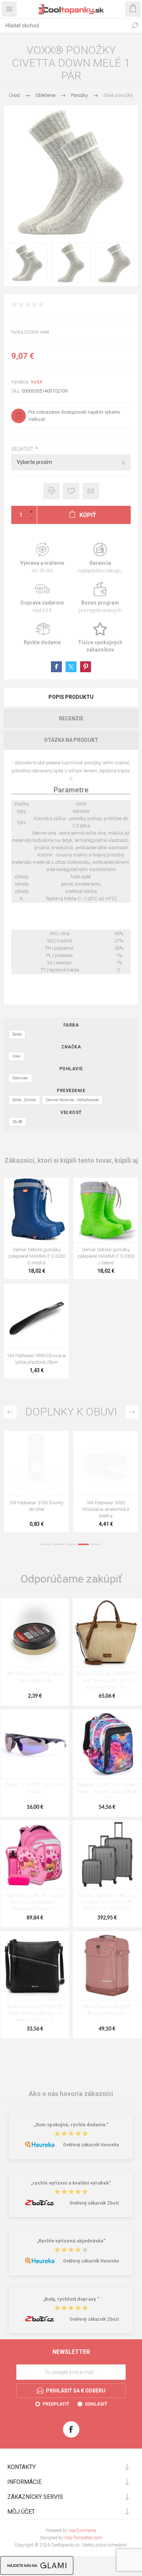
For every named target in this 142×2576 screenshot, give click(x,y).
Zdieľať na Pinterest (86, 667)
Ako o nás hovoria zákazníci (71, 2094)
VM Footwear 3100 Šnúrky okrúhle (36, 1506)
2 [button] (59, 1544)
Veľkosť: (23, 449)
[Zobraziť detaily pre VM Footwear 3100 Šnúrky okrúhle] (36, 1463)
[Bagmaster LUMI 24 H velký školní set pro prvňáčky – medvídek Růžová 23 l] (35, 1854)
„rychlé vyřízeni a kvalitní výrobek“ (71, 2183)
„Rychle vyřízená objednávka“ (71, 2241)
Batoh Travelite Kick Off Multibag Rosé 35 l (107, 2010)
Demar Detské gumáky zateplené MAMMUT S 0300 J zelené (106, 1256)
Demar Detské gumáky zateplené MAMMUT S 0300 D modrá (37, 1256)
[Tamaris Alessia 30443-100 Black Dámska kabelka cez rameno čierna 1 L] (35, 1966)
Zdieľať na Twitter (71, 667)
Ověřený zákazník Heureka (91, 2145)
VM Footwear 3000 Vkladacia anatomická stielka (106, 1509)
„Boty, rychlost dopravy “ (71, 2299)
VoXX (36, 382)
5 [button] (96, 1544)
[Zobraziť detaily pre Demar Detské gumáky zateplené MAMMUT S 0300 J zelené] (106, 1210)
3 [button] (71, 1544)
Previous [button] (10, 1412)
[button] (35, 1237)
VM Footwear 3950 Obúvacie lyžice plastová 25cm (37, 1359)
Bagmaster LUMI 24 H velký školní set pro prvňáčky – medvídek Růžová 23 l (35, 1903)
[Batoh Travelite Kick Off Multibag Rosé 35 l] (107, 1966)
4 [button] (83, 1544)
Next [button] (132, 1412)
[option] (36, 1483)
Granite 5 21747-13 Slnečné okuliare (35, 1789)
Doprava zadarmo (42, 598)
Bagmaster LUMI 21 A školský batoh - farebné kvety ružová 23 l (107, 1792)
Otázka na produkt (71, 740)
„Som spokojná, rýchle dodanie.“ (71, 2125)
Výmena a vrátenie (42, 558)
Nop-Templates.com (83, 2538)
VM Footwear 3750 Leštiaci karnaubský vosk (35, 1677)
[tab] (71, 697)
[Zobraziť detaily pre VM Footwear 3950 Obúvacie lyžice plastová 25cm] (36, 1316)
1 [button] (46, 1544)
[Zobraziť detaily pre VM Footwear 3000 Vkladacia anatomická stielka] (106, 1463)
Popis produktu (71, 697)
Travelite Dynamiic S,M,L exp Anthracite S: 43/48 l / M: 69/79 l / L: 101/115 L (107, 1903)
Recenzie (71, 718)
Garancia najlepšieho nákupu (100, 558)
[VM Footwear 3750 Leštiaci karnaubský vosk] (35, 1633)
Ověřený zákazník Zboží (94, 2203)
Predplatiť (56, 2404)
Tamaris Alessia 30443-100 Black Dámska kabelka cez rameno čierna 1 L (35, 2014)
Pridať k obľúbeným (71, 491)
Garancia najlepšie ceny (52, 491)
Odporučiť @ (91, 491)
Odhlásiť (96, 2404)
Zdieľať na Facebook (56, 667)
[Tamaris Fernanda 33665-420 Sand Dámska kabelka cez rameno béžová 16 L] (107, 1633)
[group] (36, 1210)
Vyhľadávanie (135, 25)
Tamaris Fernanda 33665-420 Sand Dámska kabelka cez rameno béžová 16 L (107, 1681)
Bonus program (100, 598)
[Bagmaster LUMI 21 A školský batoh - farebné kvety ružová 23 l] (107, 1744)
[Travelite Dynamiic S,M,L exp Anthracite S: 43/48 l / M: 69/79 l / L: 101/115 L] (107, 1854)
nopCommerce (82, 2530)
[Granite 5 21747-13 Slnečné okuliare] (35, 1744)
